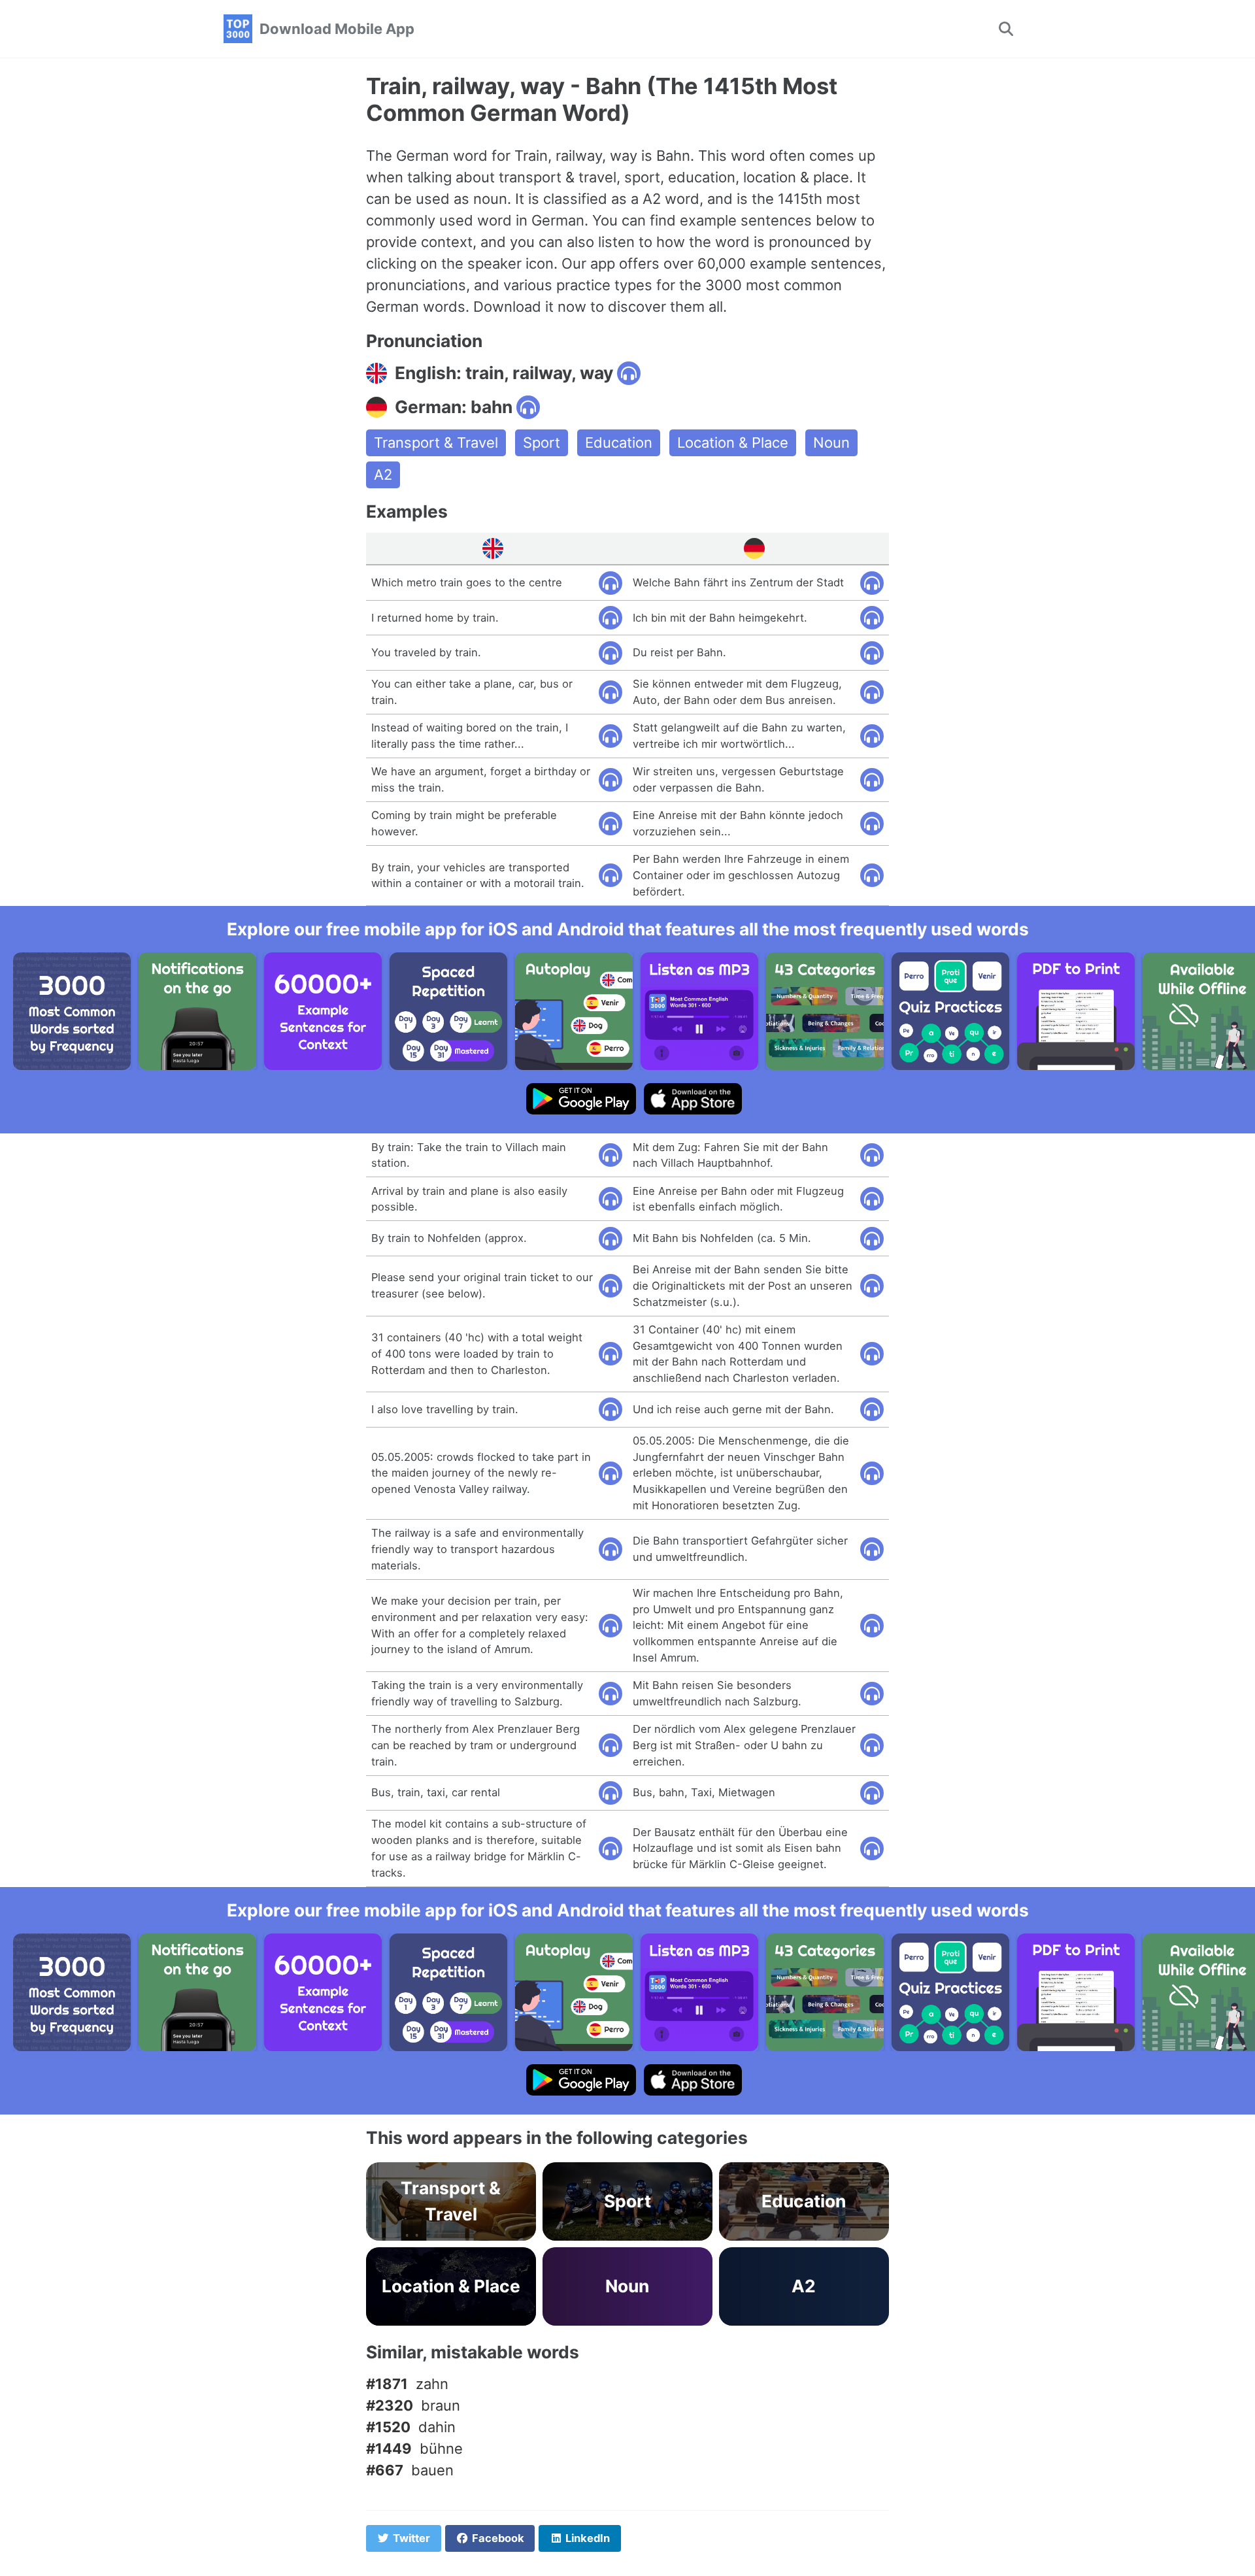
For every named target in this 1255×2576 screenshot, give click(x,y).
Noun (831, 443)
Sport (542, 443)
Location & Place (733, 443)
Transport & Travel (436, 443)
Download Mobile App (337, 29)
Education (619, 443)
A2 (383, 475)
